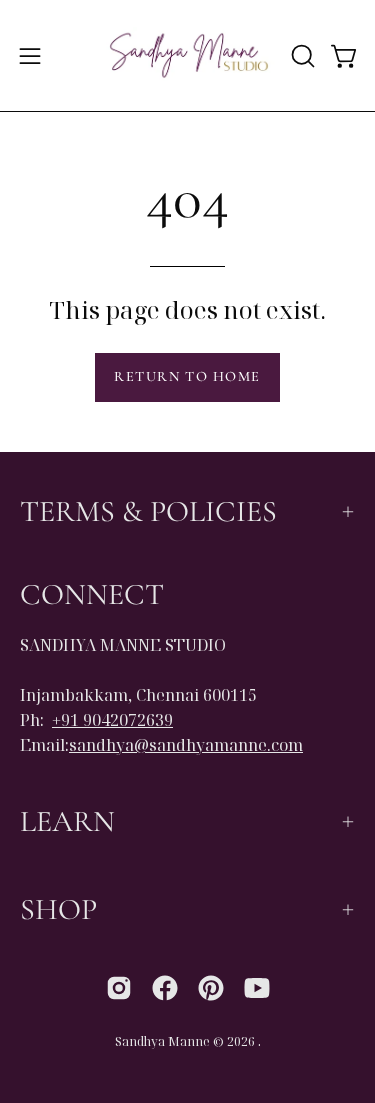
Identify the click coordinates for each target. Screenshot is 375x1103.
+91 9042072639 (112, 720)
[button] (301, 56)
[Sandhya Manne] (188, 55)
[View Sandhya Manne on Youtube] (257, 988)
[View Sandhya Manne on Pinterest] (211, 988)
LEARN (67, 821)
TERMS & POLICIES (148, 511)
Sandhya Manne (162, 1041)
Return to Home (187, 376)
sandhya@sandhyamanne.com (186, 745)
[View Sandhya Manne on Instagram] (119, 988)
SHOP (58, 909)
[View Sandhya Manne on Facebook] (165, 988)
